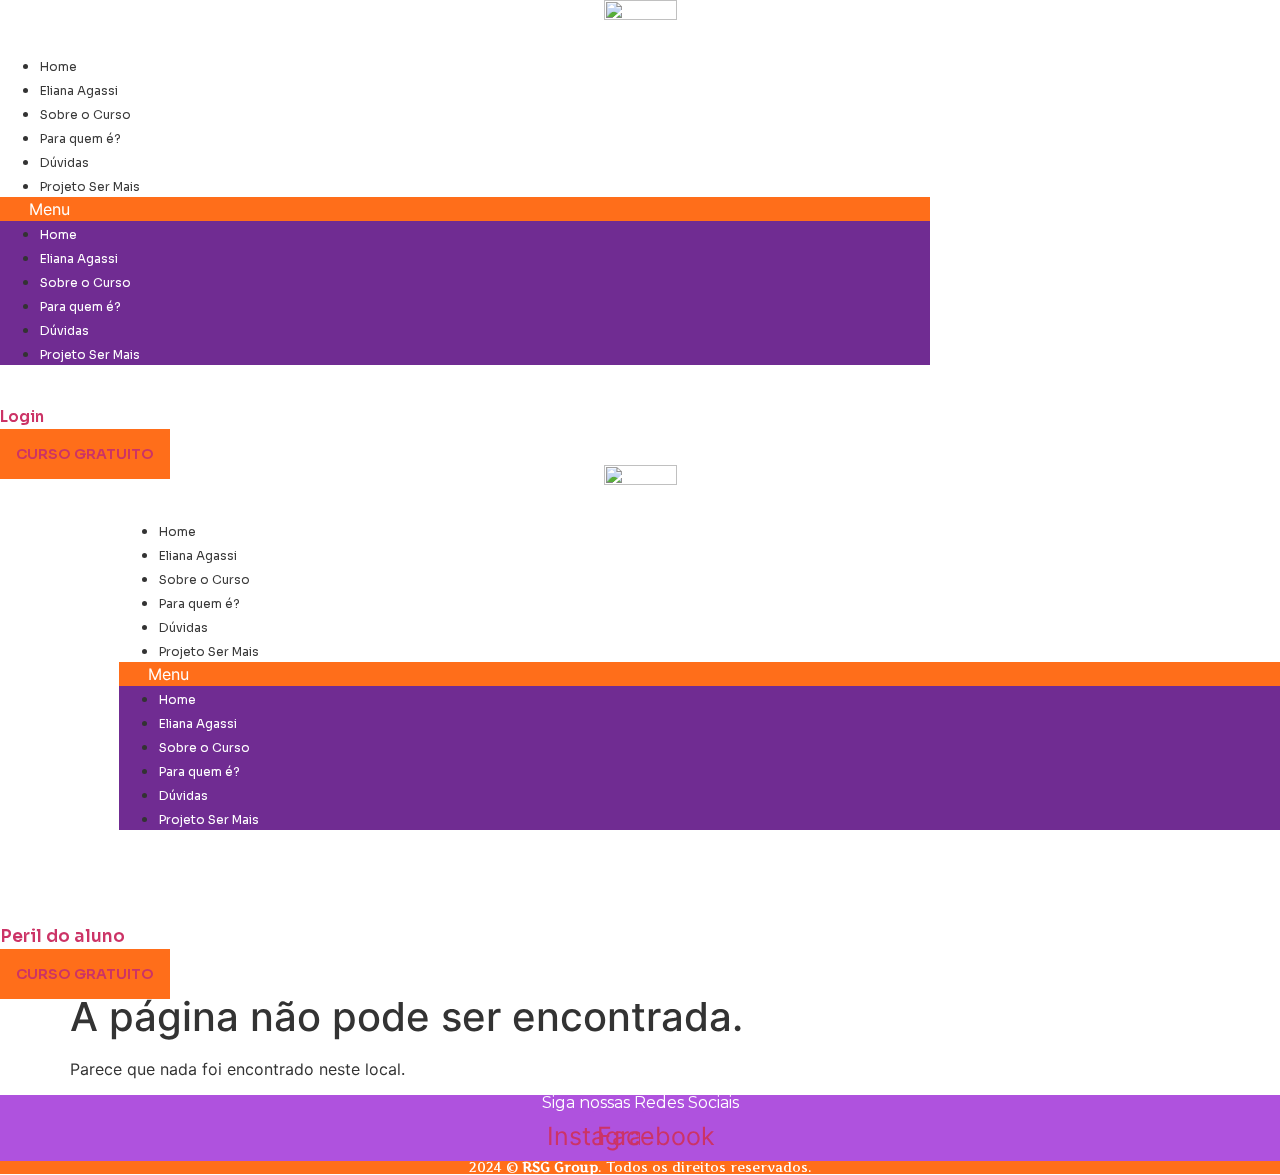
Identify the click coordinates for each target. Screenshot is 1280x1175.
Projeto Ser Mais (90, 186)
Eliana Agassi (79, 90)
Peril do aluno (62, 936)
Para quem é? (80, 138)
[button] (465, 209)
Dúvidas (64, 162)
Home (58, 66)
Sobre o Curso (85, 114)
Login (22, 416)
